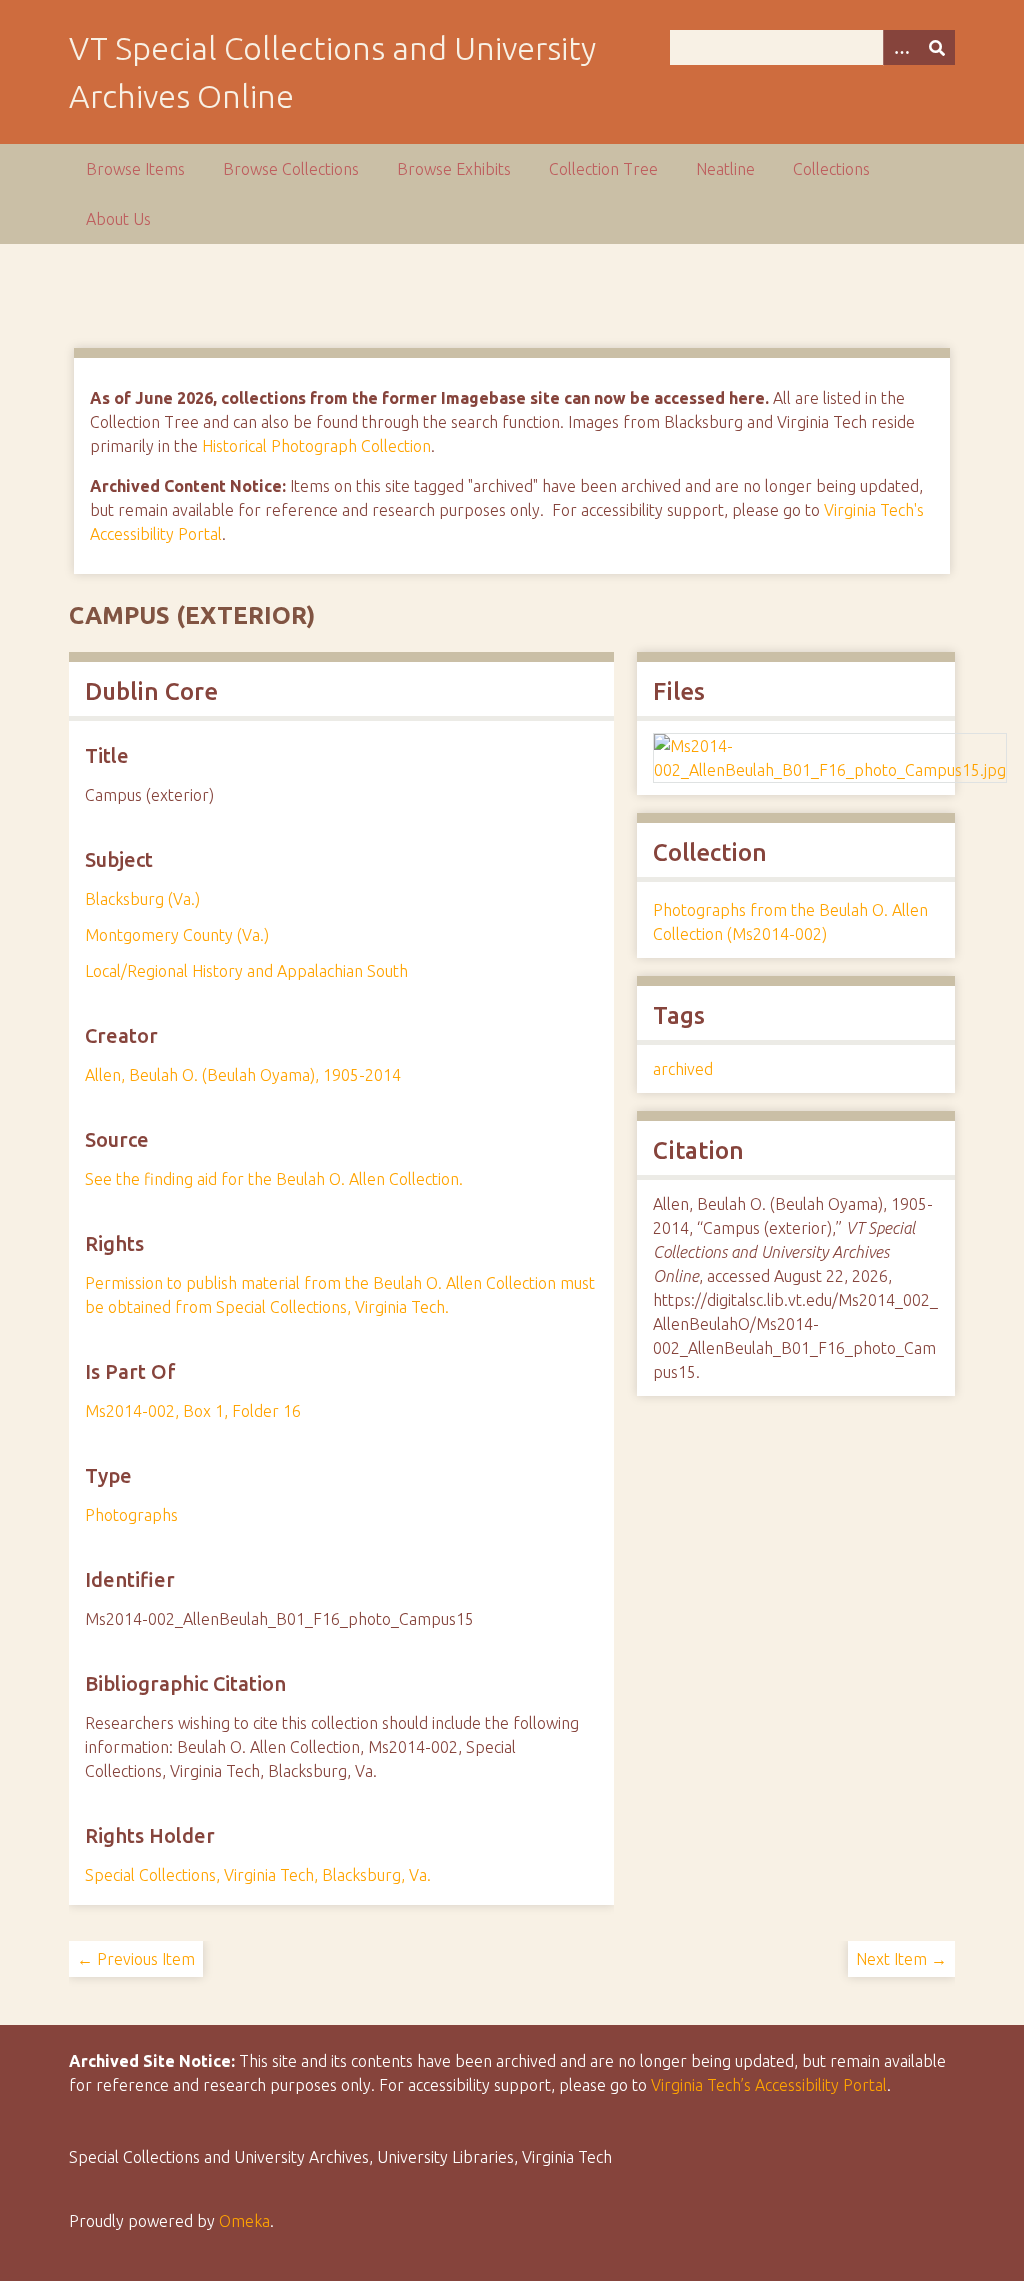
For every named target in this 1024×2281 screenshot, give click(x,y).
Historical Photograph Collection (316, 446)
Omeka (244, 2221)
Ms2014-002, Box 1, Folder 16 (193, 1411)
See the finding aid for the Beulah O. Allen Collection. (274, 1179)
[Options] (901, 47)
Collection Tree (603, 169)
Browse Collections (291, 169)
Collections (831, 169)
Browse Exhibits (454, 169)
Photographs (131, 1515)
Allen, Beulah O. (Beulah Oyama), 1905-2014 (243, 1075)
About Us (118, 219)
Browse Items (135, 169)
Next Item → (901, 1959)
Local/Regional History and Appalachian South (246, 971)
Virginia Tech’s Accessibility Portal (769, 2085)
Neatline (725, 169)
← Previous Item (136, 1959)
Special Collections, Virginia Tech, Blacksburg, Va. (258, 1875)
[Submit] (937, 47)
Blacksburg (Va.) (142, 899)
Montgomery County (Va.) (177, 935)
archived (683, 1069)
